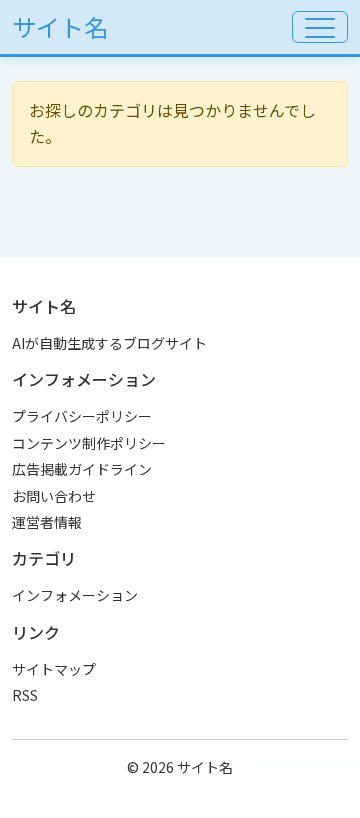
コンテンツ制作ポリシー (89, 443)
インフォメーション (75, 595)
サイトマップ (54, 669)
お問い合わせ (54, 496)
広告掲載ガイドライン (82, 469)
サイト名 (60, 26)
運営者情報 (47, 522)
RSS (25, 695)
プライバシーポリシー (82, 416)
